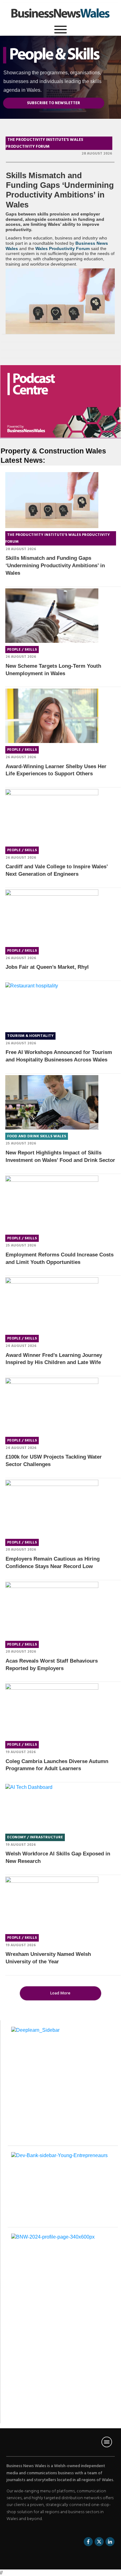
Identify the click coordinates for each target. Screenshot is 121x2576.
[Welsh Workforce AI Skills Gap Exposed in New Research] (52, 1807)
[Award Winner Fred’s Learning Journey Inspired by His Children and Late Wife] (52, 1304)
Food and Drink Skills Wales (37, 1136)
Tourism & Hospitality (30, 1036)
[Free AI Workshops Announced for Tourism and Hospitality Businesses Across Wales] (52, 1006)
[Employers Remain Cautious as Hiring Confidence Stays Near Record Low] (52, 1508)
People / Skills (22, 650)
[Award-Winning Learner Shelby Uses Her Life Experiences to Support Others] (52, 716)
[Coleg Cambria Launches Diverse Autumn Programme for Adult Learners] (52, 1711)
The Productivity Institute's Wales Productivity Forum (44, 143)
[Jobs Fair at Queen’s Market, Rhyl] (52, 917)
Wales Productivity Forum (63, 248)
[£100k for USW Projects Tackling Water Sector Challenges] (52, 1406)
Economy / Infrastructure (35, 1837)
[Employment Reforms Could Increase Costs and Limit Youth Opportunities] (52, 1204)
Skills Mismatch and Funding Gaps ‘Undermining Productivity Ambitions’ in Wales (60, 190)
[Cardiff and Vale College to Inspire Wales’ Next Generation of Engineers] (52, 816)
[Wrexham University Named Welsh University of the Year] (52, 1904)
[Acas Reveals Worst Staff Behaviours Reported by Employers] (52, 1610)
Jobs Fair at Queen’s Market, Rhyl (47, 967)
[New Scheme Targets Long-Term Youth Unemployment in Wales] (52, 616)
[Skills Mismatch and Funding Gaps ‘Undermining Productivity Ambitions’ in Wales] (60, 301)
